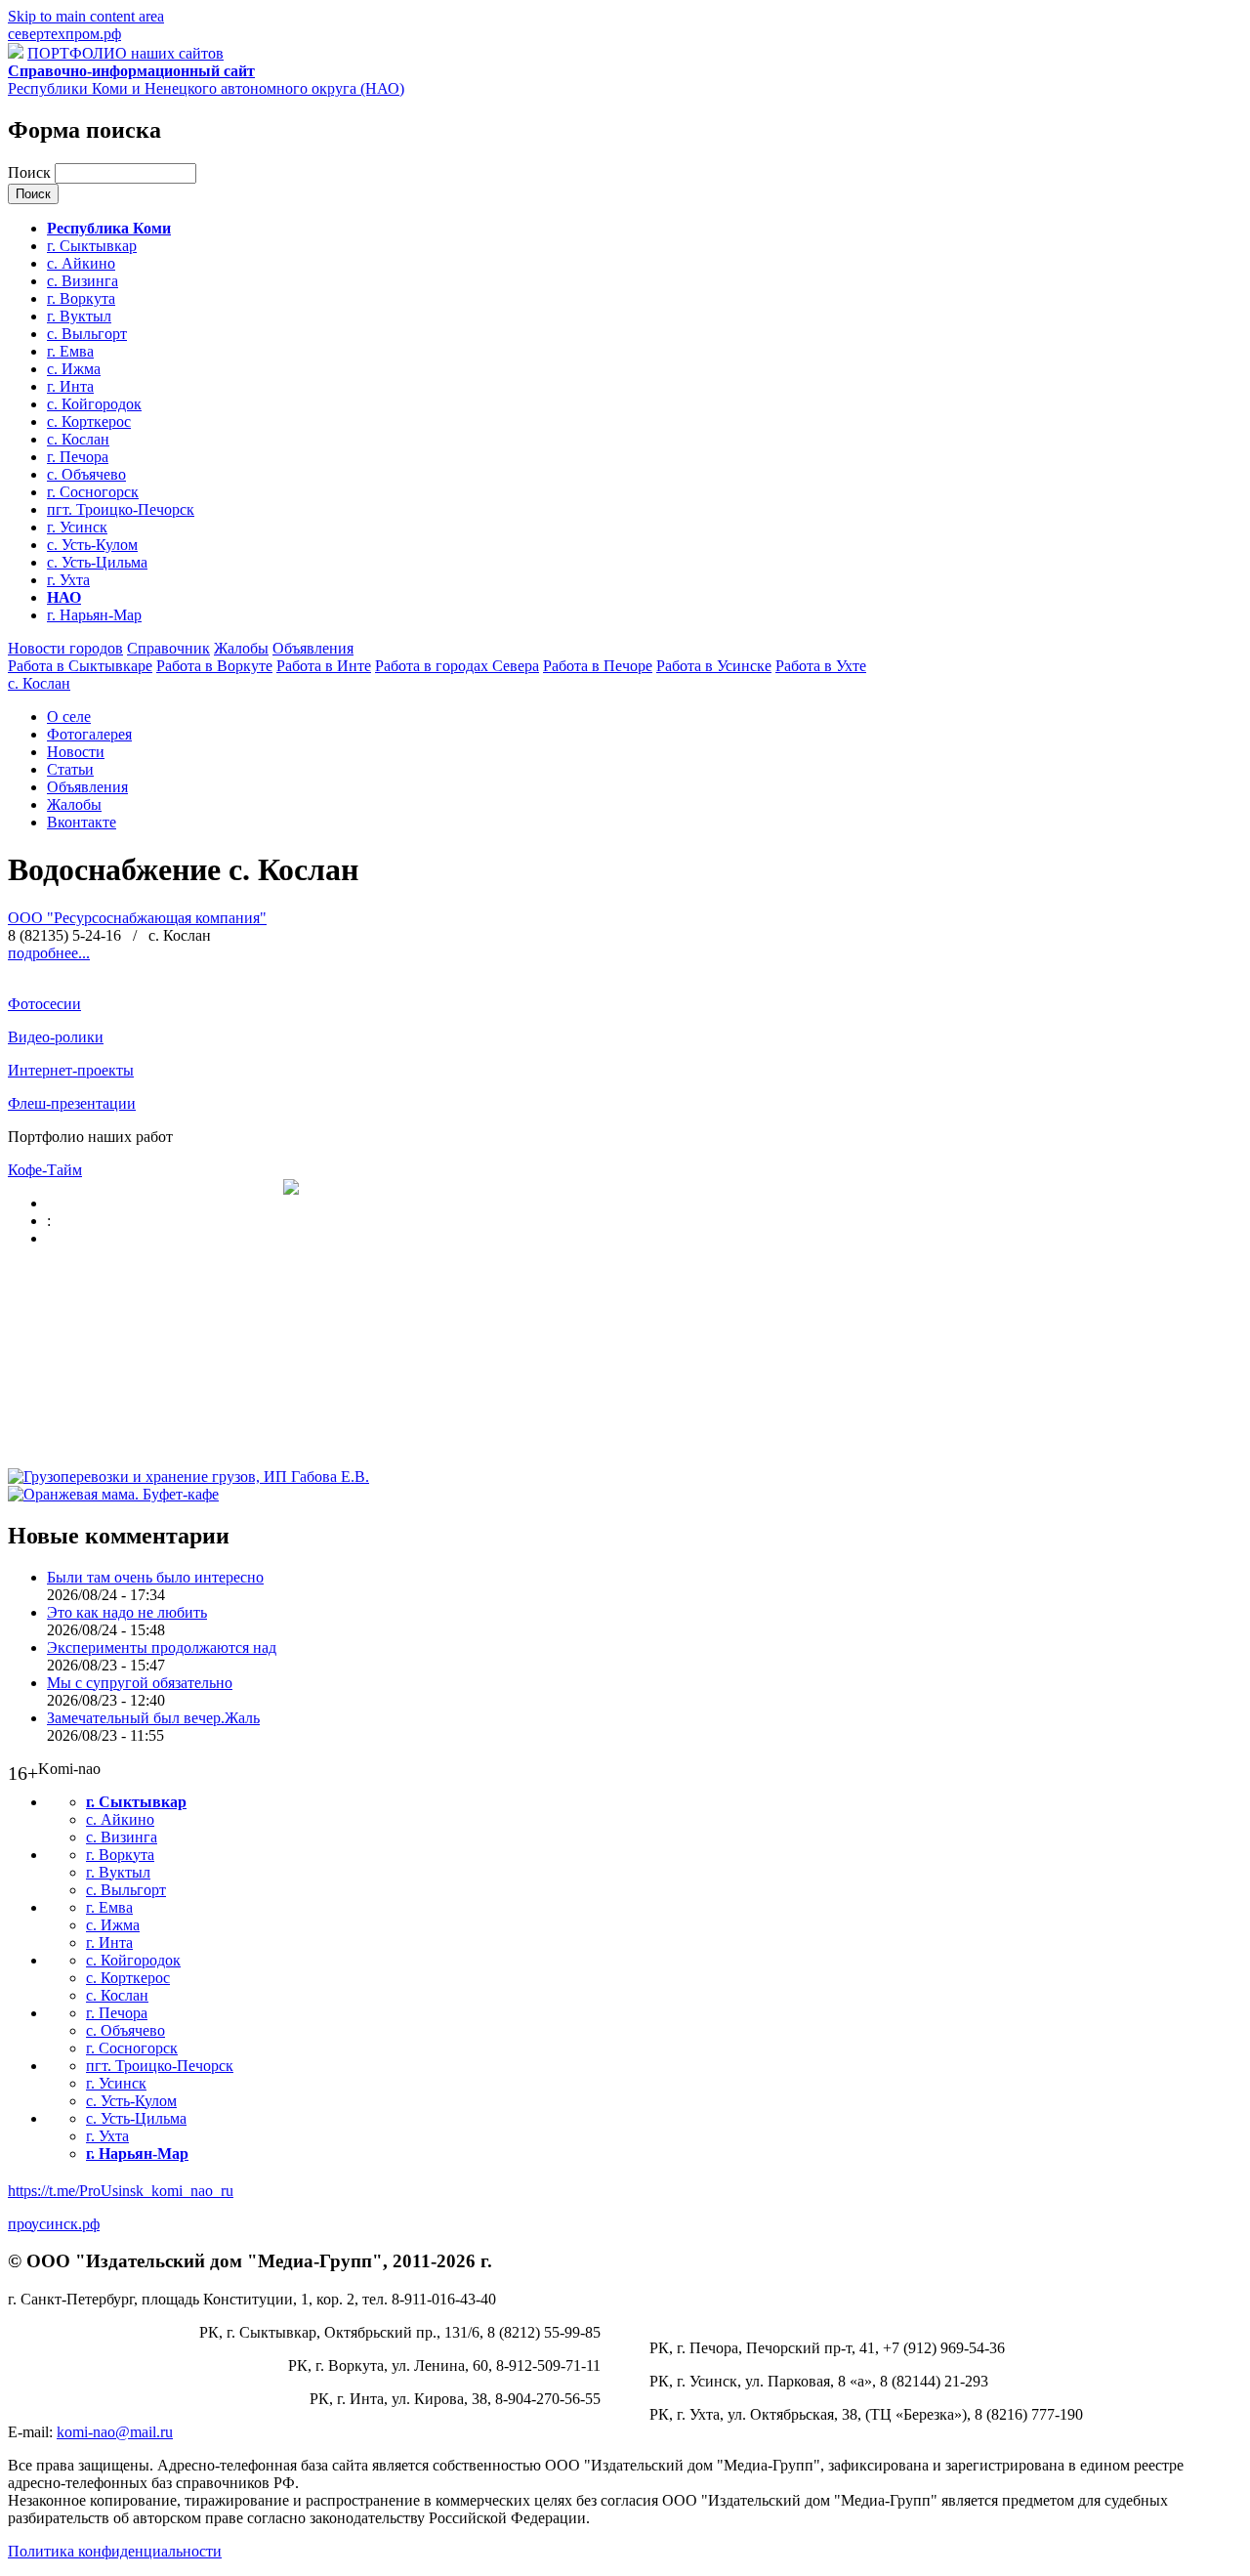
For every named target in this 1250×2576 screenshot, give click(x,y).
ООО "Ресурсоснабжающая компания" (137, 918)
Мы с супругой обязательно (140, 1683)
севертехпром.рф (64, 34)
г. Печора (78, 457)
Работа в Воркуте (214, 666)
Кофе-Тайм (45, 1170)
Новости (76, 752)
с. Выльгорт (87, 334)
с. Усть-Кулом (92, 545)
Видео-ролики (56, 1037)
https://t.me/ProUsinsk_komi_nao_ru (121, 2191)
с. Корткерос (89, 422)
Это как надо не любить (127, 1612)
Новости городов (65, 648)
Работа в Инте (324, 666)
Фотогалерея (89, 734)
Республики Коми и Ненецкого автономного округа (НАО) (206, 80)
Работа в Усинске (714, 666)
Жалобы (241, 648)
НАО (64, 597)
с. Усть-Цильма (97, 562)
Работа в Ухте (821, 666)
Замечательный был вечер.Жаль (153, 1718)
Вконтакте (82, 822)
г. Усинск (77, 527)
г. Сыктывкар (92, 246)
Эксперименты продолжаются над (162, 1647)
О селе (69, 717)
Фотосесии (44, 1004)
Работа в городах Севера (457, 666)
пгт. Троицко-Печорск (121, 509)
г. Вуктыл (79, 316)
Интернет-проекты (71, 1070)
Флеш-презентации (72, 1103)
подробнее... (49, 953)
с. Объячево (86, 474)
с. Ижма (74, 369)
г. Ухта (68, 580)
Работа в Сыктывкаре (80, 666)
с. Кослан (78, 439)
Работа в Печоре (598, 666)
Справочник (168, 648)
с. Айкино (81, 263)
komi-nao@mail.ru (115, 2432)
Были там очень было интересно (155, 1577)
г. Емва (70, 351)
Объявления (313, 648)
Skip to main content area (86, 16)
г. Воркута (81, 298)
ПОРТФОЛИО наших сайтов (125, 53)
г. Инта (70, 386)
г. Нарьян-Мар (94, 615)
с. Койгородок (94, 404)
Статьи (70, 769)
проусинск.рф (54, 2224)
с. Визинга (83, 281)
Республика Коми (109, 228)
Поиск (31, 172)
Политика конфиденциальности (115, 2551)
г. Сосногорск (93, 492)
